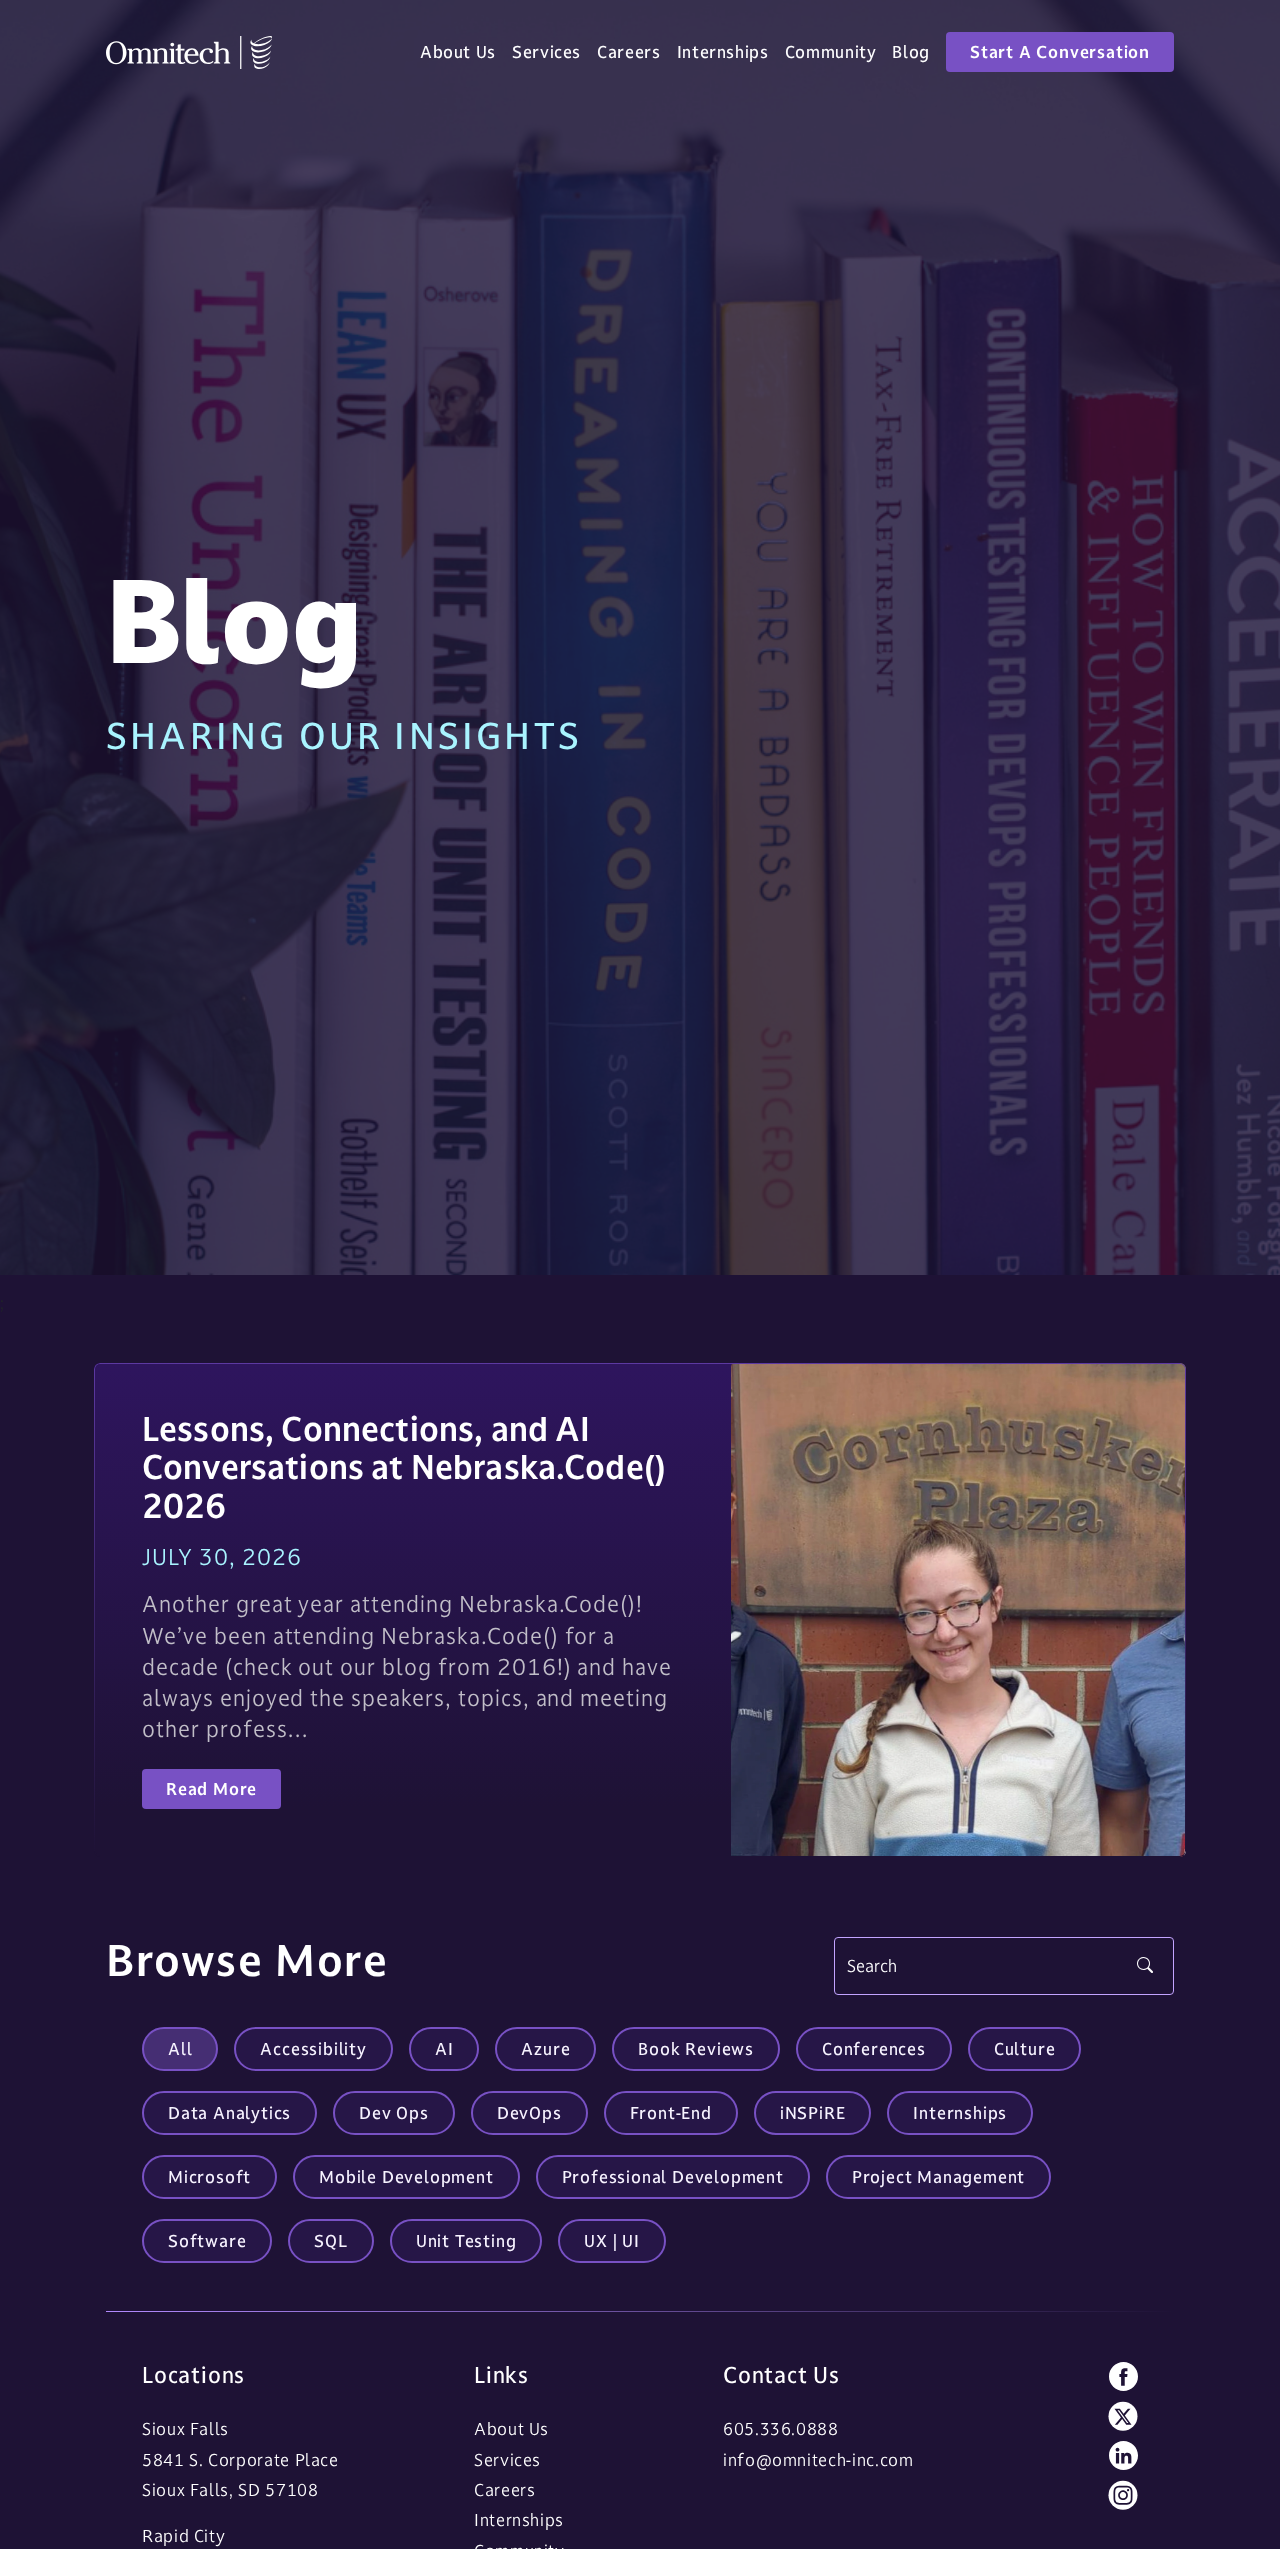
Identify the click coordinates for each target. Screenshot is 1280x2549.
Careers (628, 52)
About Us (458, 52)
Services (546, 52)
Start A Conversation (1060, 52)
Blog (911, 52)
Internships (723, 52)
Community (831, 52)
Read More (211, 1789)
